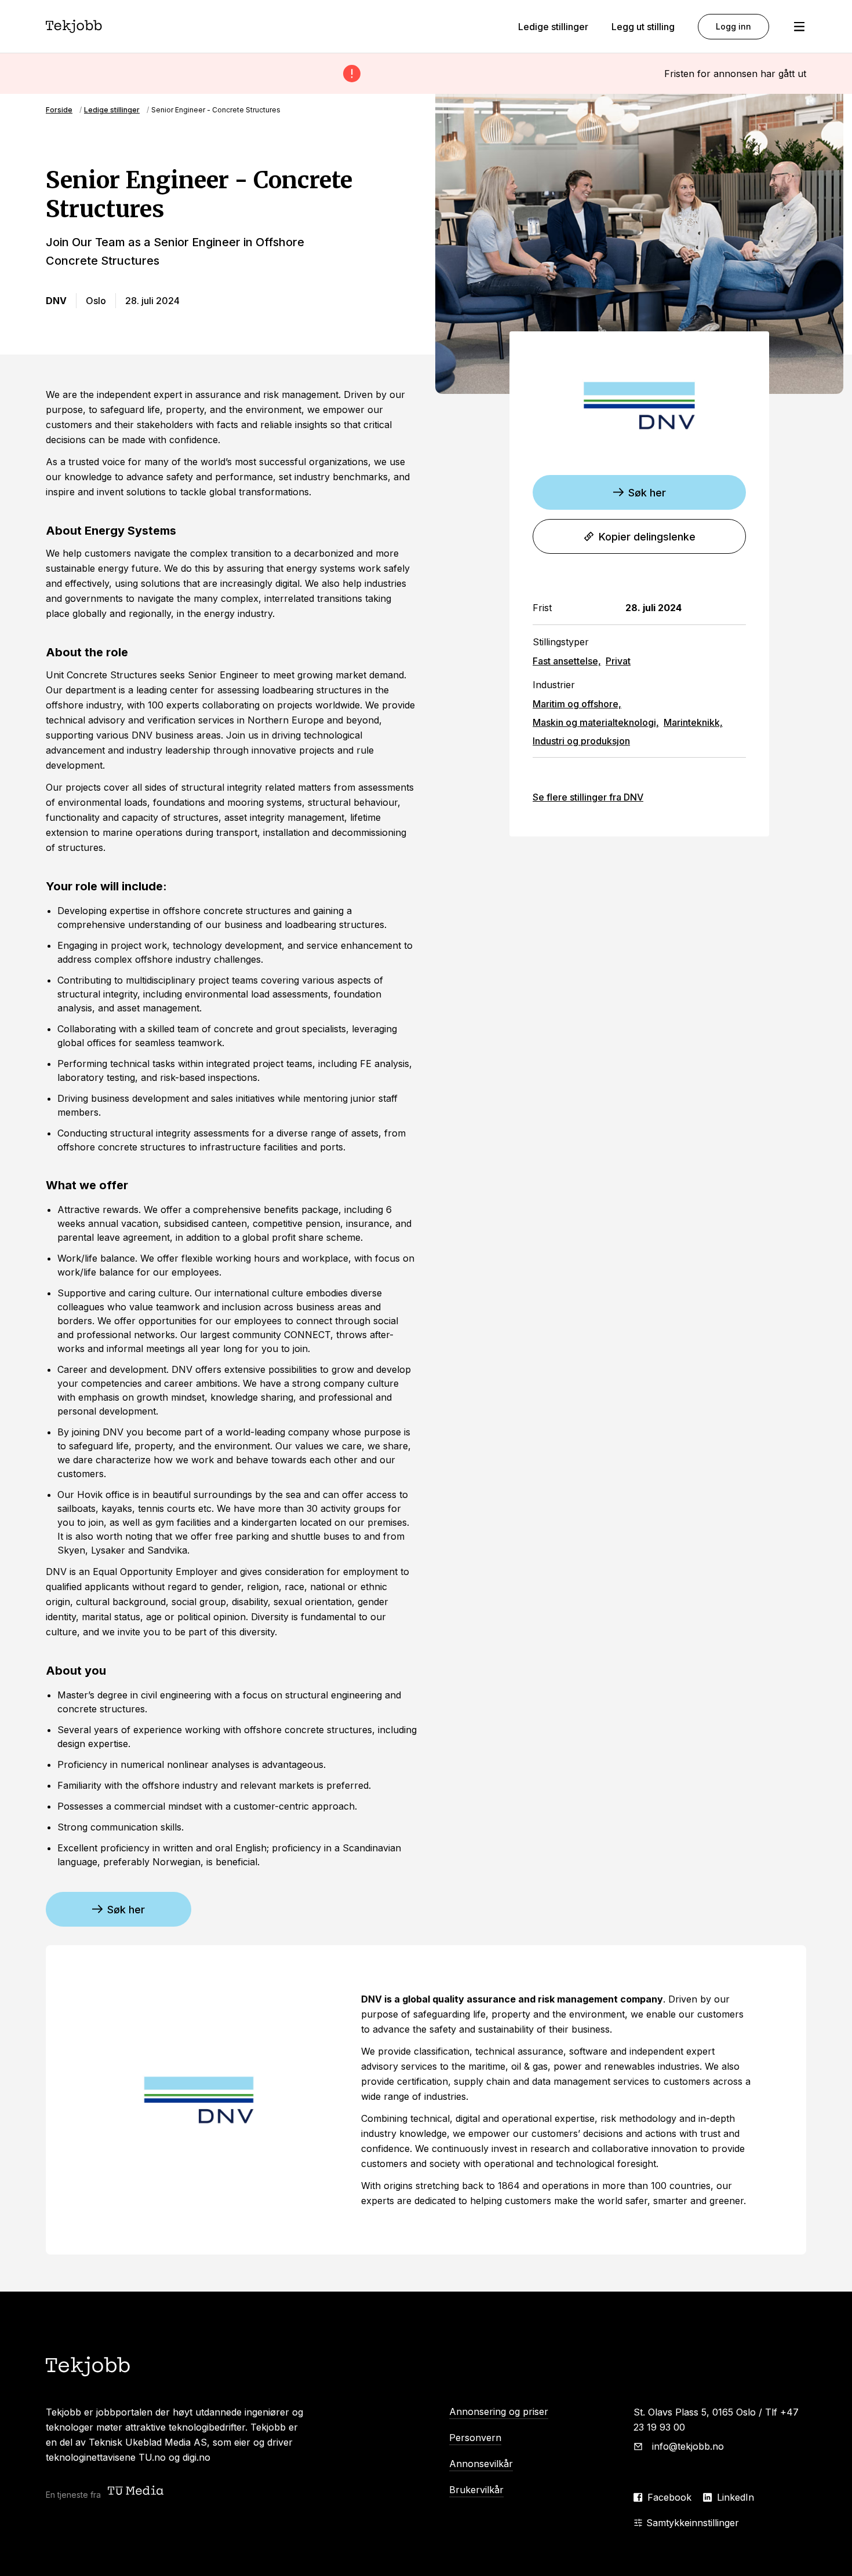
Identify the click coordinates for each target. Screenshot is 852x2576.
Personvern (475, 2438)
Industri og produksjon (581, 741)
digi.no (196, 2457)
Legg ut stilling (643, 27)
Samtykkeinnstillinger (693, 2523)
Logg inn (733, 26)
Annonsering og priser (499, 2411)
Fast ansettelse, (567, 661)
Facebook (669, 2497)
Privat (618, 661)
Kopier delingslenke (647, 537)
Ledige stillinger (553, 27)
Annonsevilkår (481, 2464)
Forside (59, 110)
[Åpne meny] (799, 27)
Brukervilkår (476, 2490)
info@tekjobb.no (688, 2446)
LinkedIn (736, 2497)
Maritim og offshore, (577, 704)
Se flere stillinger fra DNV (588, 797)
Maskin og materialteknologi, (596, 722)
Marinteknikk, (693, 722)
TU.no (152, 2457)
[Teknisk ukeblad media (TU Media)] (137, 2492)
